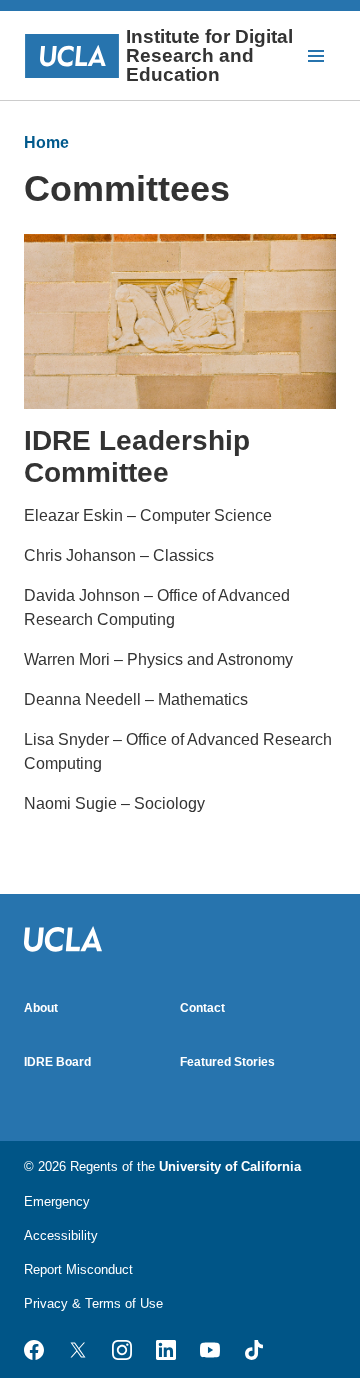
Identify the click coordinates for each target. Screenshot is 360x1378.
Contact (202, 1008)
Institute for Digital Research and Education (209, 55)
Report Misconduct (78, 1269)
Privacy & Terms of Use (93, 1303)
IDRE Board (57, 1062)
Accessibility (61, 1235)
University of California (230, 1166)
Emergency (57, 1201)
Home (46, 142)
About (41, 1008)
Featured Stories (227, 1062)
